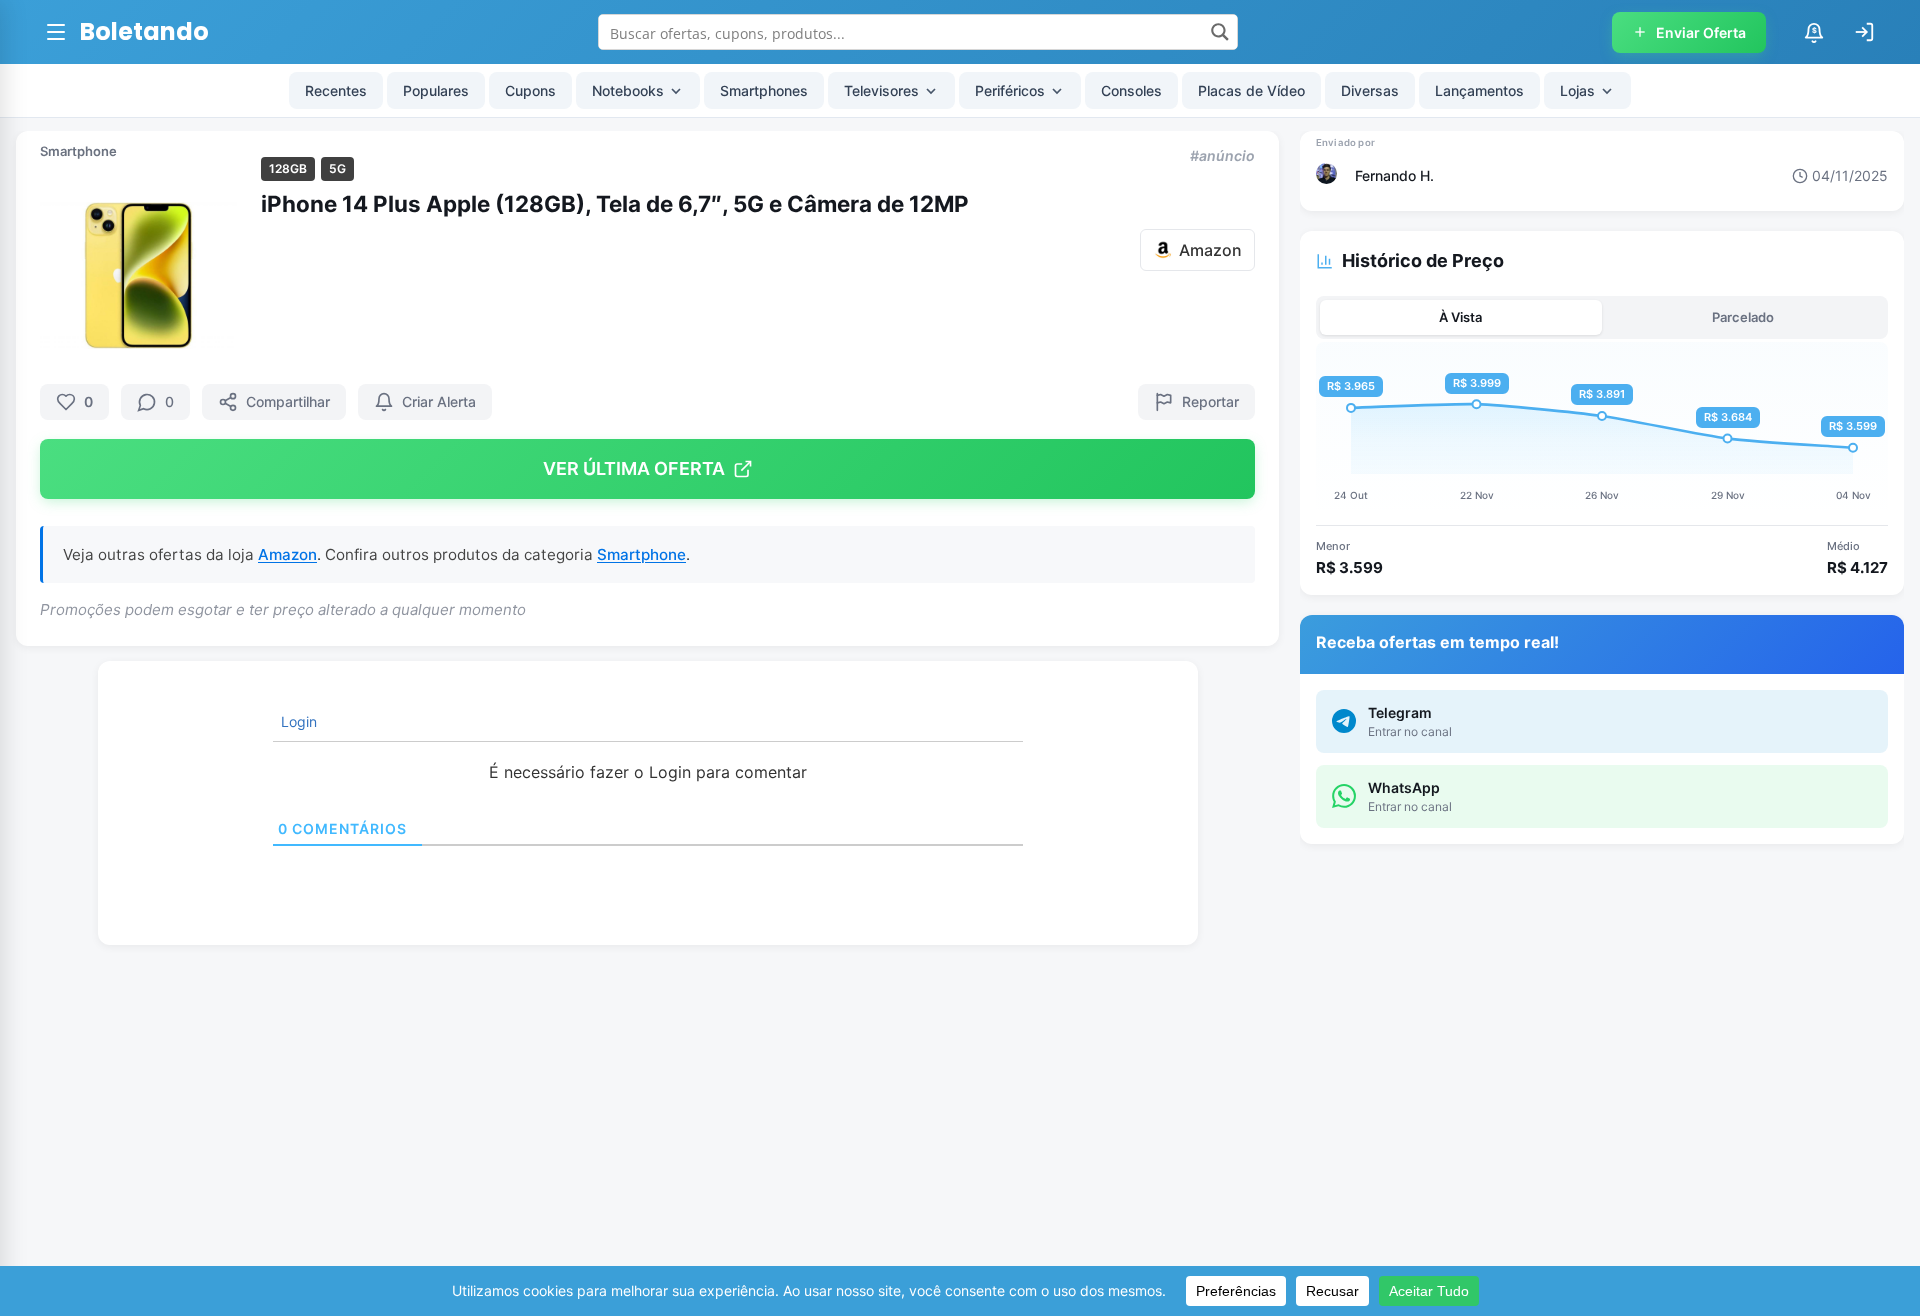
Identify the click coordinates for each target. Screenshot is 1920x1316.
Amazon (287, 554)
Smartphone (78, 151)
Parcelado (1743, 317)
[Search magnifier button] (1220, 32)
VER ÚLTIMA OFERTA (634, 468)
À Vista (1460, 317)
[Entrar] (1864, 32)
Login (297, 721)
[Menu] (56, 32)
